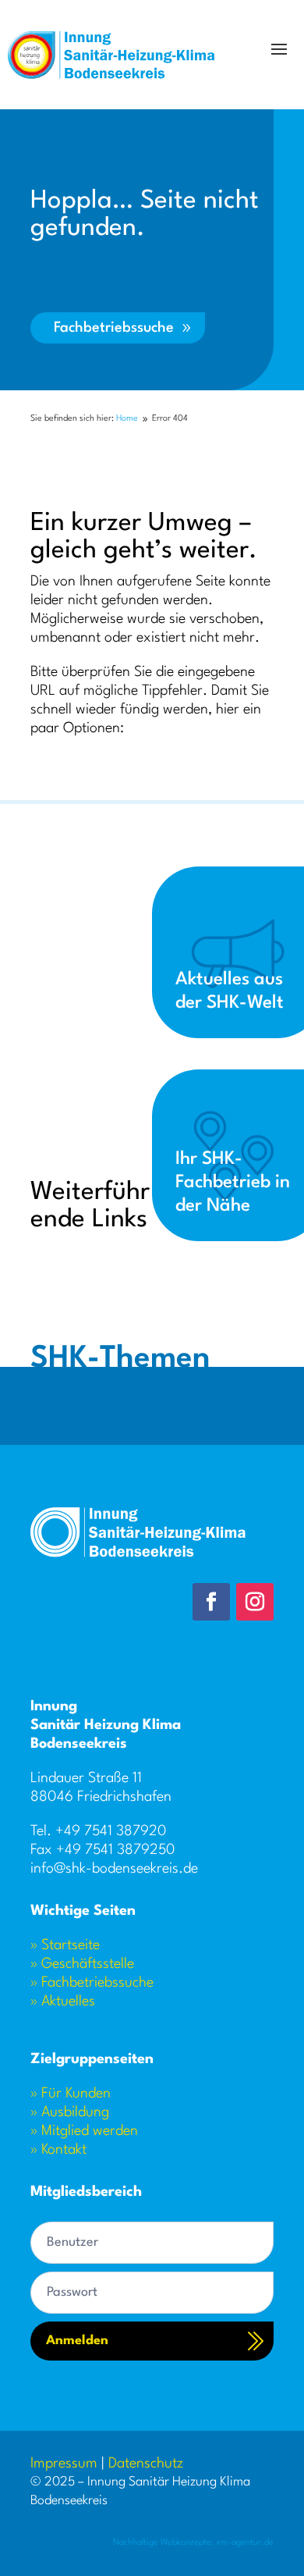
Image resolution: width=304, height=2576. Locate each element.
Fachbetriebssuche (114, 328)
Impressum (64, 2464)
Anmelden (77, 2341)
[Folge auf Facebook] (211, 1602)
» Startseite (65, 1945)
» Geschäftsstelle (82, 1964)
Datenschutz (146, 2464)
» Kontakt (58, 2150)
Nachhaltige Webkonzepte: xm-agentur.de (193, 2543)
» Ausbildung (70, 2112)
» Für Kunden (71, 2094)
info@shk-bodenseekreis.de (114, 1869)
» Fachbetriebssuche (92, 1983)
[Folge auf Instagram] (255, 1602)
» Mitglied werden (84, 2131)
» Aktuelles (63, 2001)
